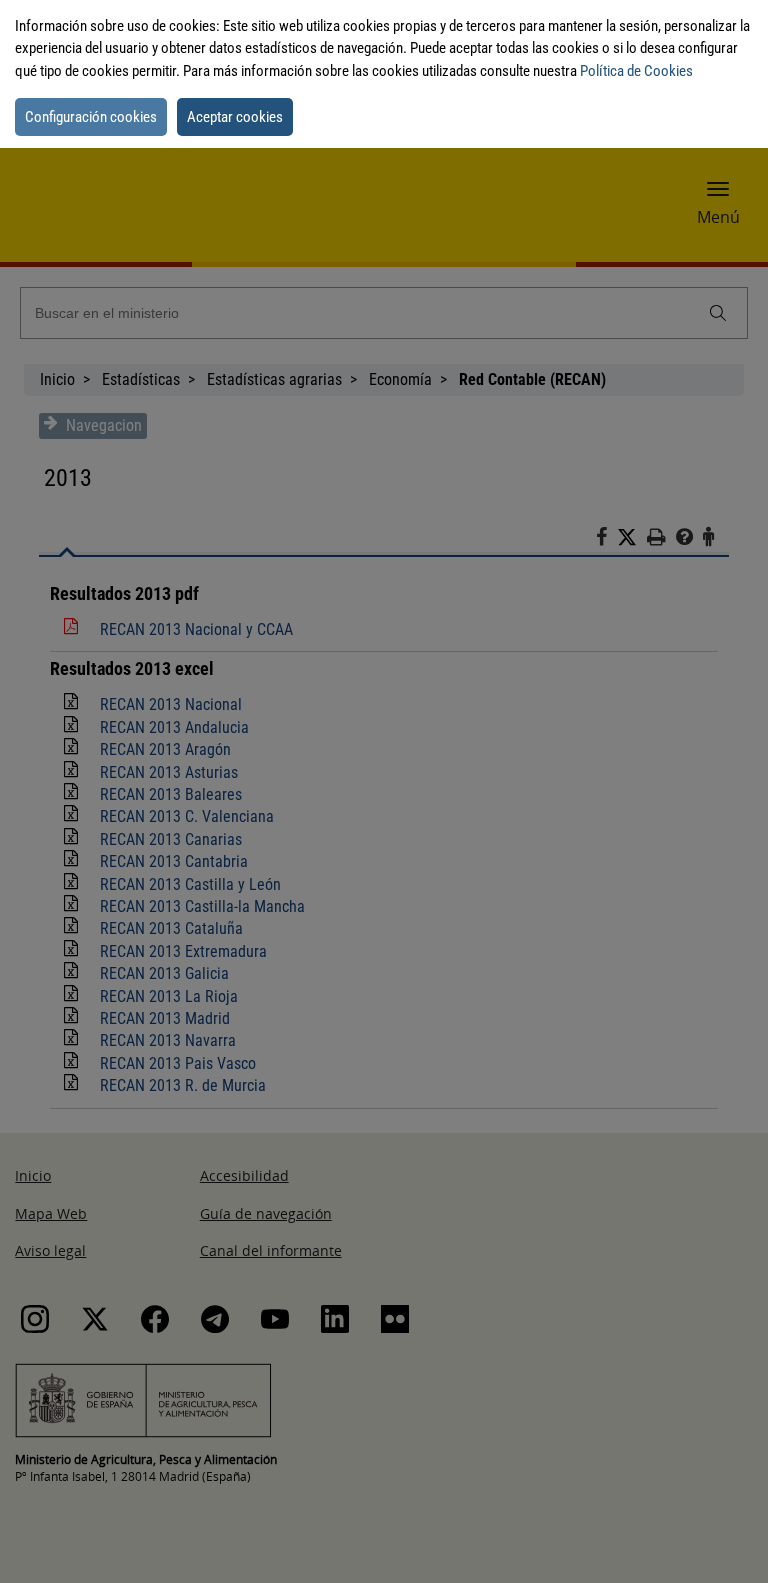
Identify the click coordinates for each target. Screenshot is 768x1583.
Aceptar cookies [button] (235, 117)
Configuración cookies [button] (91, 117)
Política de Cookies (636, 71)
